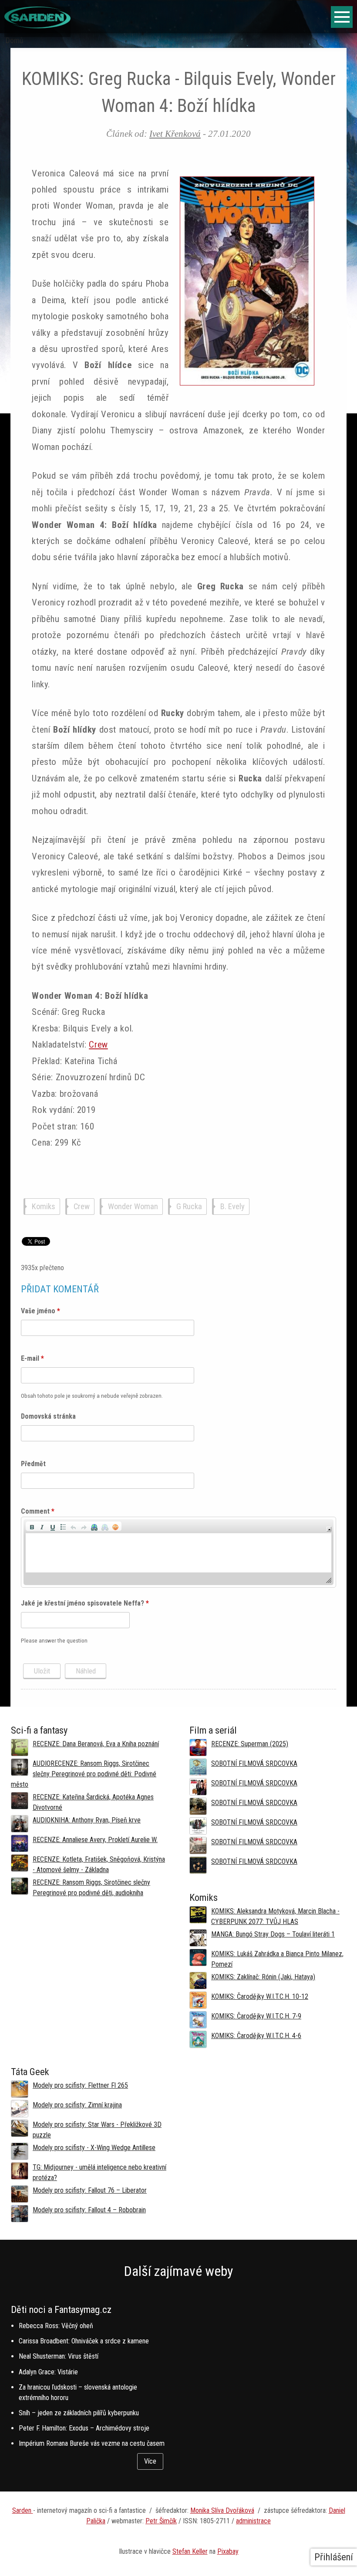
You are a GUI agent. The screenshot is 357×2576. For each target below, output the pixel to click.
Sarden (23, 2510)
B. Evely (232, 1206)
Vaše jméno (40, 1311)
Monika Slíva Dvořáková (222, 2510)
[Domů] (37, 26)
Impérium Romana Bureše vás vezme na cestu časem (92, 2443)
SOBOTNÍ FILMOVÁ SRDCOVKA (254, 1763)
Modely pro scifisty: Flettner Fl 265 (80, 2085)
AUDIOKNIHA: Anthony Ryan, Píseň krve (87, 1820)
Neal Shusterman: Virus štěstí (59, 2356)
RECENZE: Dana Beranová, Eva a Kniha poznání (96, 1744)
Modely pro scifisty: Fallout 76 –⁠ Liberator (90, 2190)
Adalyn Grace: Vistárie (48, 2372)
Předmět (33, 1464)
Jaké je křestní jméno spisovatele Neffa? (85, 1603)
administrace (253, 2521)
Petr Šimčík (161, 2521)
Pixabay (228, 2551)
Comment (38, 1511)
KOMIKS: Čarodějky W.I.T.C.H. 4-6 (256, 2036)
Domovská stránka (48, 1416)
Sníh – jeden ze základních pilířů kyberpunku (79, 2413)
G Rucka (189, 1206)
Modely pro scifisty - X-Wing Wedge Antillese (94, 2148)
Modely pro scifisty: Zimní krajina (77, 2105)
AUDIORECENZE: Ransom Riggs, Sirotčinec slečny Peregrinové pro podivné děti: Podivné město (84, 1774)
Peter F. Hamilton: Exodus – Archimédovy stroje (84, 2428)
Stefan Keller (190, 2551)
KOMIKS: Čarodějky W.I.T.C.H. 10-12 (260, 1996)
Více (150, 2461)
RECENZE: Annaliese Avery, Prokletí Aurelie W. (95, 1840)
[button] (32, 1526)
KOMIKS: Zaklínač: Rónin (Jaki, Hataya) (263, 1977)
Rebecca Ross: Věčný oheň (56, 2326)
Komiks (44, 1206)
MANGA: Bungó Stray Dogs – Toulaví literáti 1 (273, 1934)
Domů (15, 41)
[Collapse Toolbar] (329, 1529)
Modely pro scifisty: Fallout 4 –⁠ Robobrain (89, 2210)
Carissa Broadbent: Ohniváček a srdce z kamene (84, 2341)
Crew (98, 1045)
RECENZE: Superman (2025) (250, 1744)
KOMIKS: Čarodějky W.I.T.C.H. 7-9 (256, 2016)
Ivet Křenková (175, 134)
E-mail (32, 1358)
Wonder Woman (133, 1206)
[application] (178, 1552)
